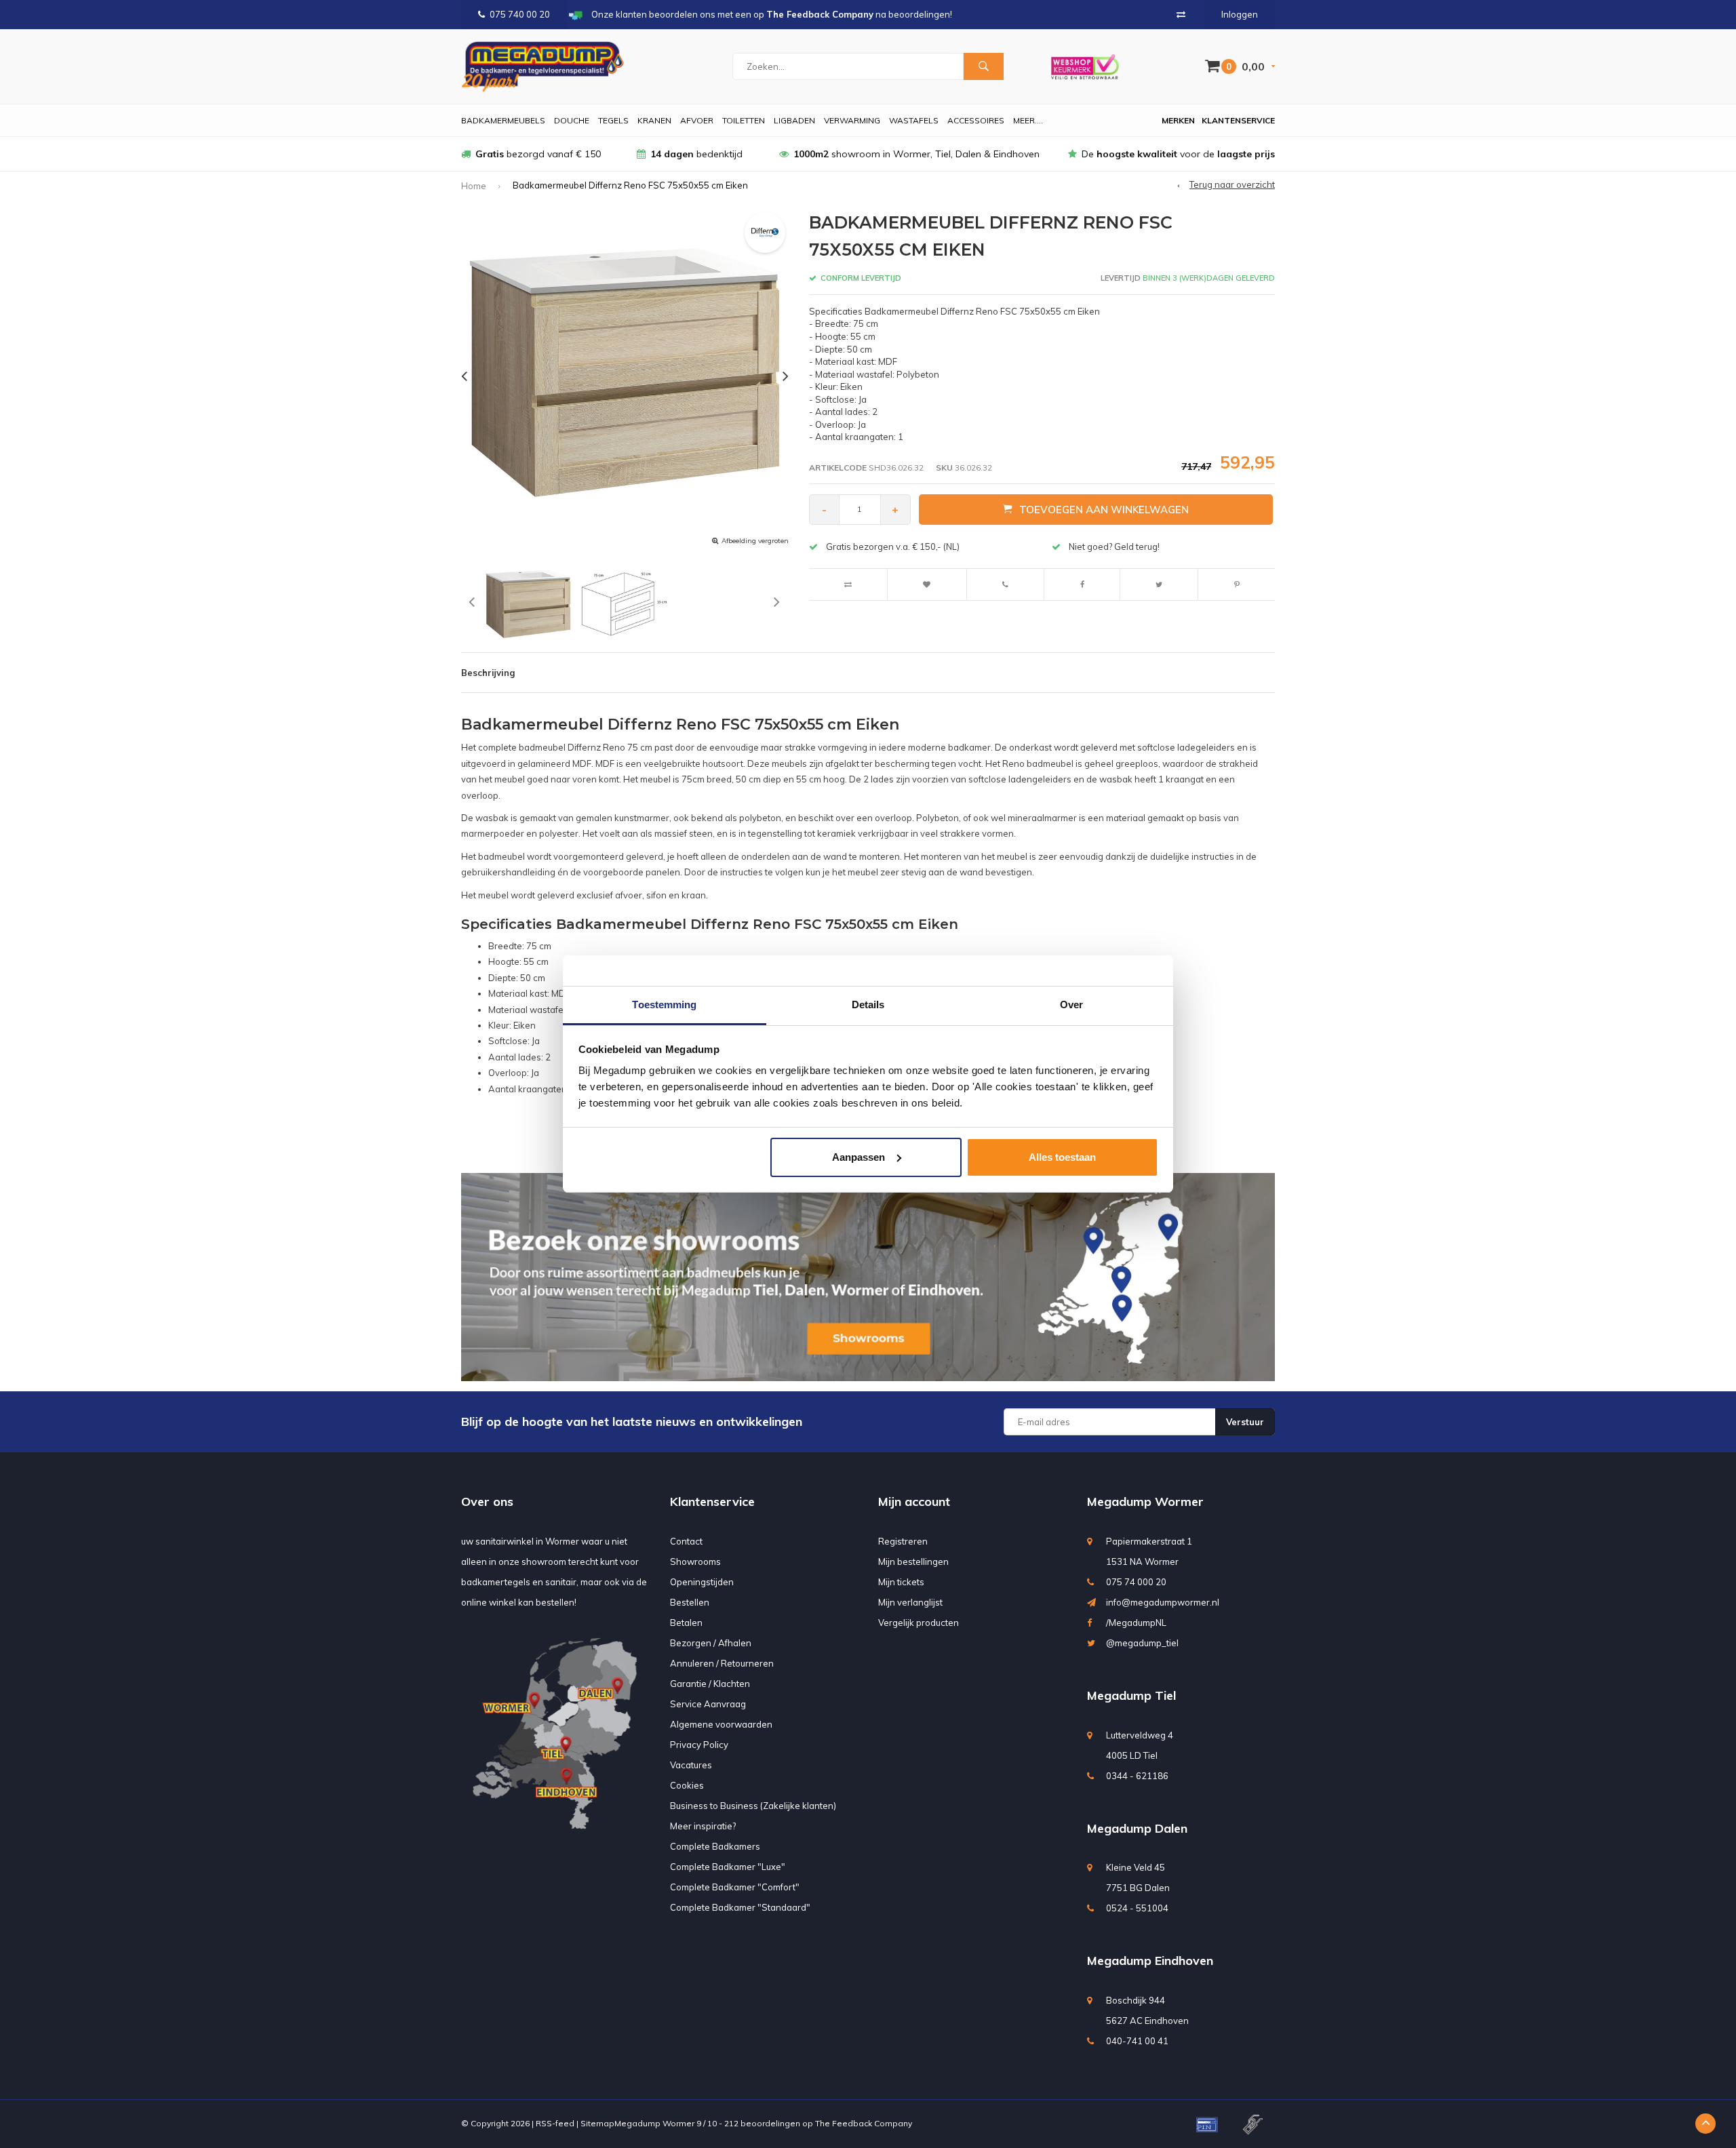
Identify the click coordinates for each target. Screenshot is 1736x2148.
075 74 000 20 (1136, 1582)
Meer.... (1028, 120)
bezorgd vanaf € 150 (538, 154)
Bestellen (690, 1602)
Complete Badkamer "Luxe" (728, 1867)
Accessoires (976, 120)
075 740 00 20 (520, 14)
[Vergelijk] (1181, 14)
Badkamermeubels (503, 120)
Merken (1178, 120)
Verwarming (852, 120)
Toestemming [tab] (664, 1005)
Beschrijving (488, 673)
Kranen (654, 120)
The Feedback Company (864, 2123)
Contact (686, 1541)
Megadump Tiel (1131, 1695)
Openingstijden (702, 1582)
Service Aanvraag (708, 1704)
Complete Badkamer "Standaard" (740, 1907)
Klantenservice (1238, 120)
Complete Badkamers (715, 1846)
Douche (572, 120)
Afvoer (697, 120)
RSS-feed (555, 2123)
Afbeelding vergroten (755, 541)
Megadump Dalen (1137, 1828)
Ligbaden (794, 120)
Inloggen (1240, 14)
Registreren (903, 1541)
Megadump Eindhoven (1150, 1961)
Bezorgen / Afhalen (711, 1643)
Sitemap (597, 2123)
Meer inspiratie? (703, 1826)
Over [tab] (1071, 1005)
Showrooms (695, 1562)
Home (474, 186)
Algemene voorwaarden (721, 1724)
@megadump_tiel (1142, 1643)
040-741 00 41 (1137, 2041)
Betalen (686, 1623)
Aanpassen (859, 1157)
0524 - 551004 (1137, 1908)
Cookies (687, 1785)
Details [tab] (868, 1005)
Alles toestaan (1062, 1157)
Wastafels (914, 120)
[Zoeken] (983, 66)
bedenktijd (696, 154)
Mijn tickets (901, 1582)
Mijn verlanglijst (910, 1602)
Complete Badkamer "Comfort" (735, 1887)
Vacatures (691, 1765)
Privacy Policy (699, 1745)
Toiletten (744, 120)
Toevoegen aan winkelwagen (1104, 510)
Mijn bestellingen (913, 1562)
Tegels (613, 120)
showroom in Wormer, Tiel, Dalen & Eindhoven (916, 154)
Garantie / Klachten (710, 1684)
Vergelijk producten (919, 1623)
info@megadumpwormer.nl (1163, 1602)
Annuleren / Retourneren (722, 1663)
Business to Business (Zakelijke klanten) (753, 1806)
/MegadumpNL (1136, 1623)
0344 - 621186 (1137, 1776)
